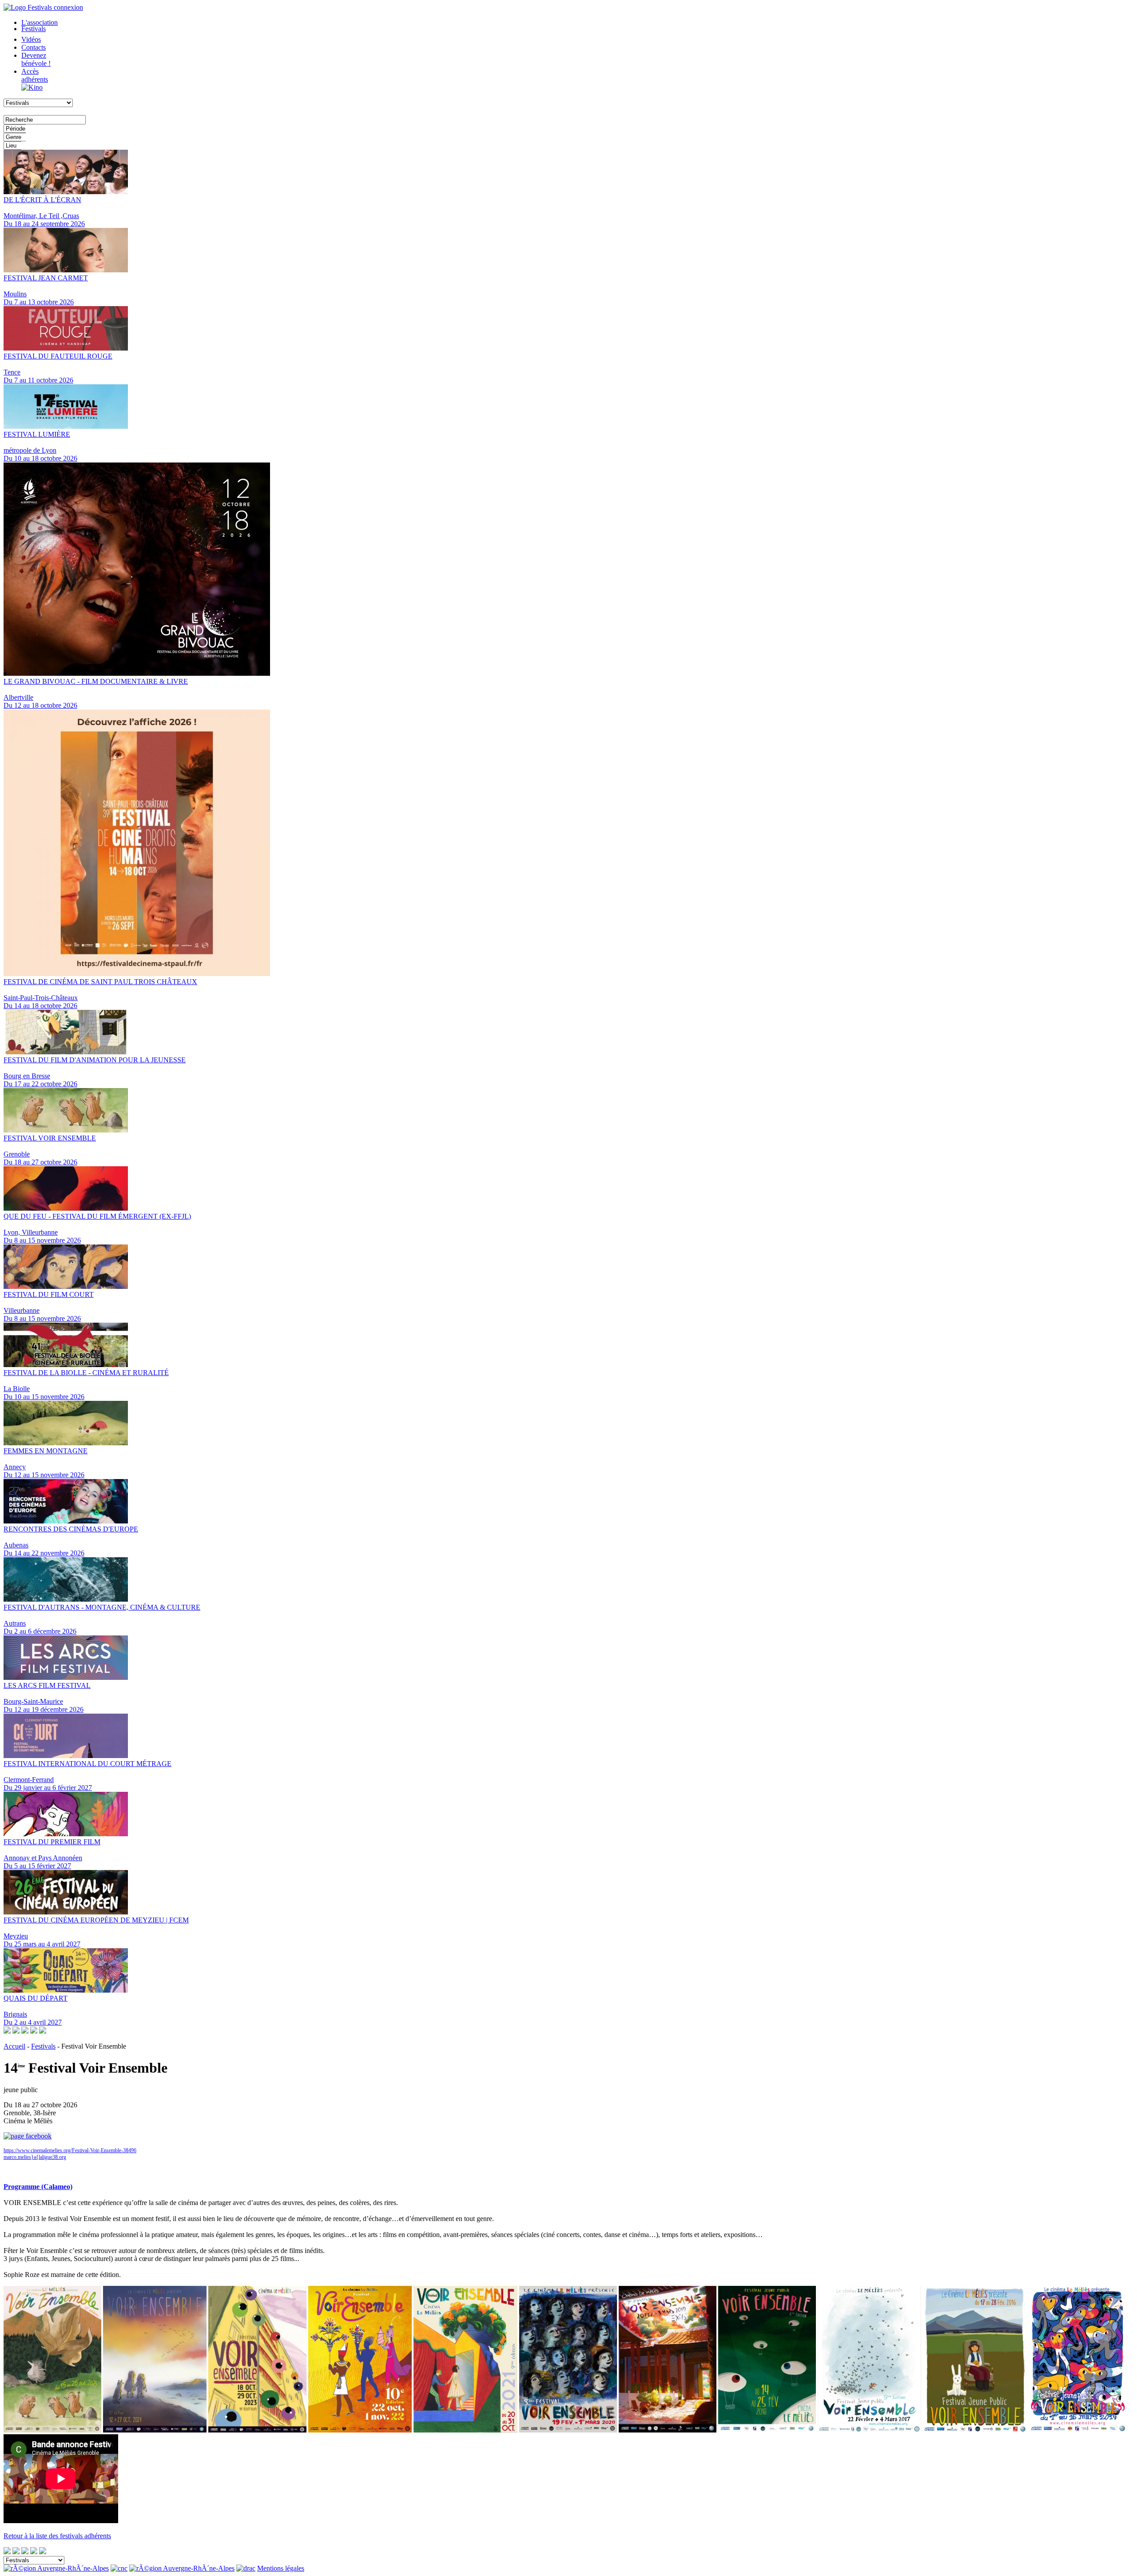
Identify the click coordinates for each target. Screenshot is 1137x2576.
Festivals (34, 29)
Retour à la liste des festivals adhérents (57, 2536)
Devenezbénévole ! (36, 59)
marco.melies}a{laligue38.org (35, 2157)
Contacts (34, 47)
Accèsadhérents (35, 75)
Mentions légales (281, 2568)
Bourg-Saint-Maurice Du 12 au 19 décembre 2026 (47, 1697)
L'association (40, 22)
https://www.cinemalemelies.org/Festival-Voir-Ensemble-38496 (70, 2150)
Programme (20, 2171)
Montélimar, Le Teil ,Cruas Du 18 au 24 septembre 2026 (44, 212)
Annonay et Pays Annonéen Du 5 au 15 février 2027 (52, 1854)
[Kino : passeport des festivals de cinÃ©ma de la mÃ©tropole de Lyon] (32, 87)
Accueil (14, 2046)
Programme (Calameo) (38, 2187)
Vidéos (31, 39)
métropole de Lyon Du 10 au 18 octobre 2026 (40, 446)
